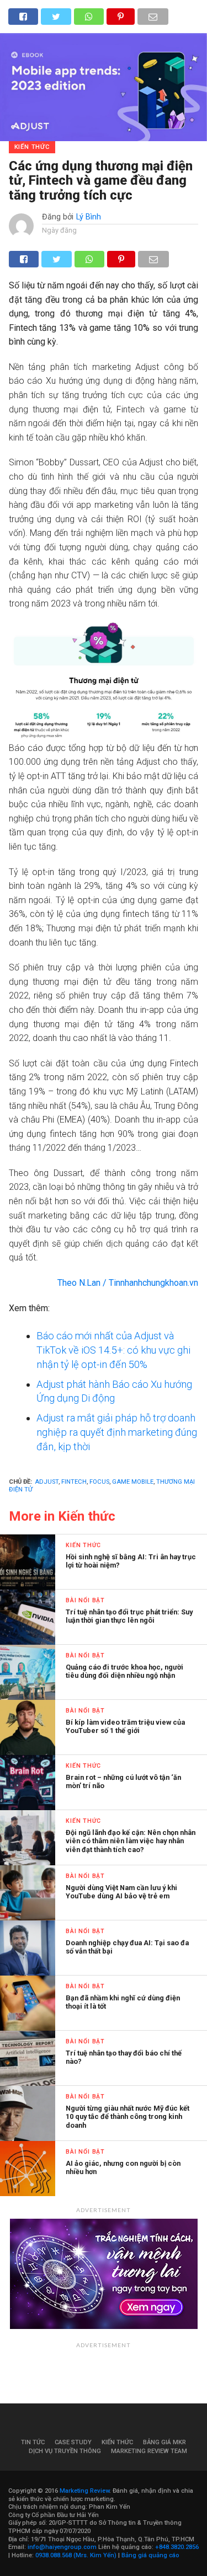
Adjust (47, 1482)
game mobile (133, 1482)
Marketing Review (84, 2491)
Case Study (73, 2442)
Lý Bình (89, 217)
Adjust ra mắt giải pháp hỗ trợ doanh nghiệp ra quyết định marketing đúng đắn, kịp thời (117, 1432)
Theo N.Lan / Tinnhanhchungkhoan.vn (128, 1283)
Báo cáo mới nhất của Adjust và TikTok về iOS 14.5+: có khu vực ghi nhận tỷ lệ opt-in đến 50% (113, 1350)
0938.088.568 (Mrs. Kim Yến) (76, 2555)
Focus (99, 1482)
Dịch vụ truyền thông (65, 2451)
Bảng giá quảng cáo (150, 2555)
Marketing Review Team (149, 2451)
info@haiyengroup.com (62, 2547)
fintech (74, 1482)
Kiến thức (117, 2442)
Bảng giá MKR (164, 2442)
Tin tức (33, 2442)
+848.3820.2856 (177, 2547)
